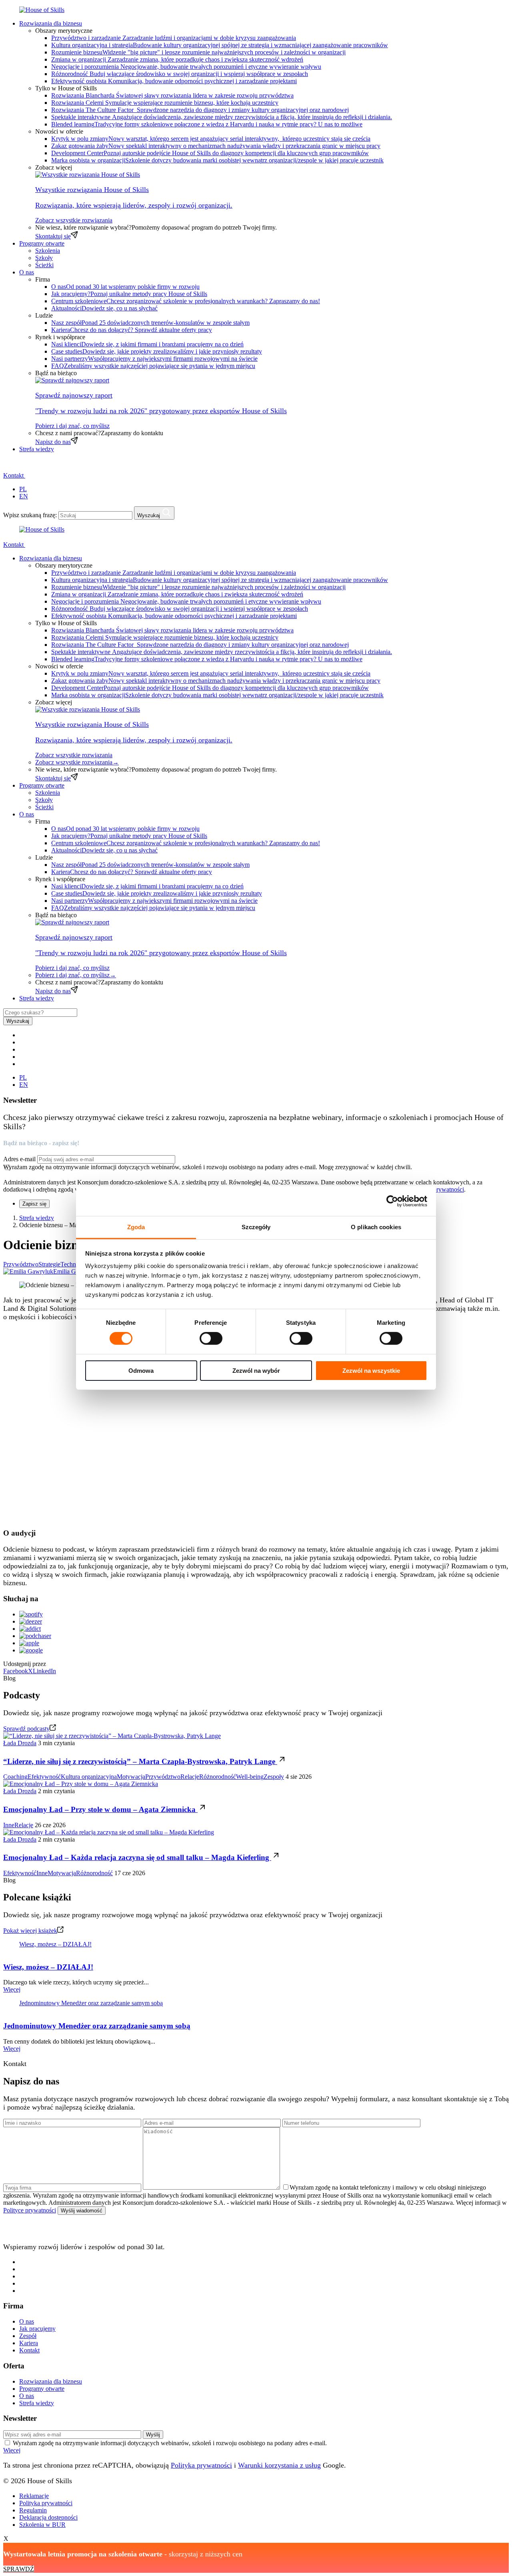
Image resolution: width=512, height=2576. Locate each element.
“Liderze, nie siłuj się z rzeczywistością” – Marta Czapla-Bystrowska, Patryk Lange (140, 1761)
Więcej (12, 1989)
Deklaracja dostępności (48, 2517)
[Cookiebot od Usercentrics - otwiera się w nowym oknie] (392, 1201)
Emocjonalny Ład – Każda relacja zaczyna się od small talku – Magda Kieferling (137, 1857)
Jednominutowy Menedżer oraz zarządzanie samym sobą (91, 2003)
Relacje (190, 1777)
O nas (27, 2321)
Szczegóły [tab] (256, 1227)
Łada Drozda (20, 1743)
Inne (9, 1825)
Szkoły (44, 258)
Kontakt (14, 475)
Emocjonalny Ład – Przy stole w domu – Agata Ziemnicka (100, 1809)
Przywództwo (21, 1264)
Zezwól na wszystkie (371, 1371)
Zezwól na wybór (256, 1371)
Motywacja (131, 1777)
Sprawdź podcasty (26, 1729)
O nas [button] (27, 272)
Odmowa (141, 1371)
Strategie (49, 1264)
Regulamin (33, 2510)
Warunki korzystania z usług (279, 2465)
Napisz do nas (53, 442)
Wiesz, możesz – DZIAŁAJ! (55, 1944)
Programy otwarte (42, 243)
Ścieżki (44, 265)
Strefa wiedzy (37, 449)
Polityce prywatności (438, 1189)
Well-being (250, 1777)
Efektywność (44, 1777)
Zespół (28, 2336)
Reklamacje (34, 2496)
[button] (8, 467)
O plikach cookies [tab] (376, 1227)
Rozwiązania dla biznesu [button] (51, 23)
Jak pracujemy (37, 2329)
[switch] (211, 1338)
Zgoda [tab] (136, 1227)
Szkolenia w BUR (42, 2525)
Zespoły (274, 1777)
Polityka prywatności (201, 2465)
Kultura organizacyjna (89, 1777)
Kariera (29, 2343)
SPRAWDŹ (19, 2569)
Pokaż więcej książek (30, 1931)
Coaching (15, 1777)
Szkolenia (48, 251)
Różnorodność (218, 1777)
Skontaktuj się (53, 236)
